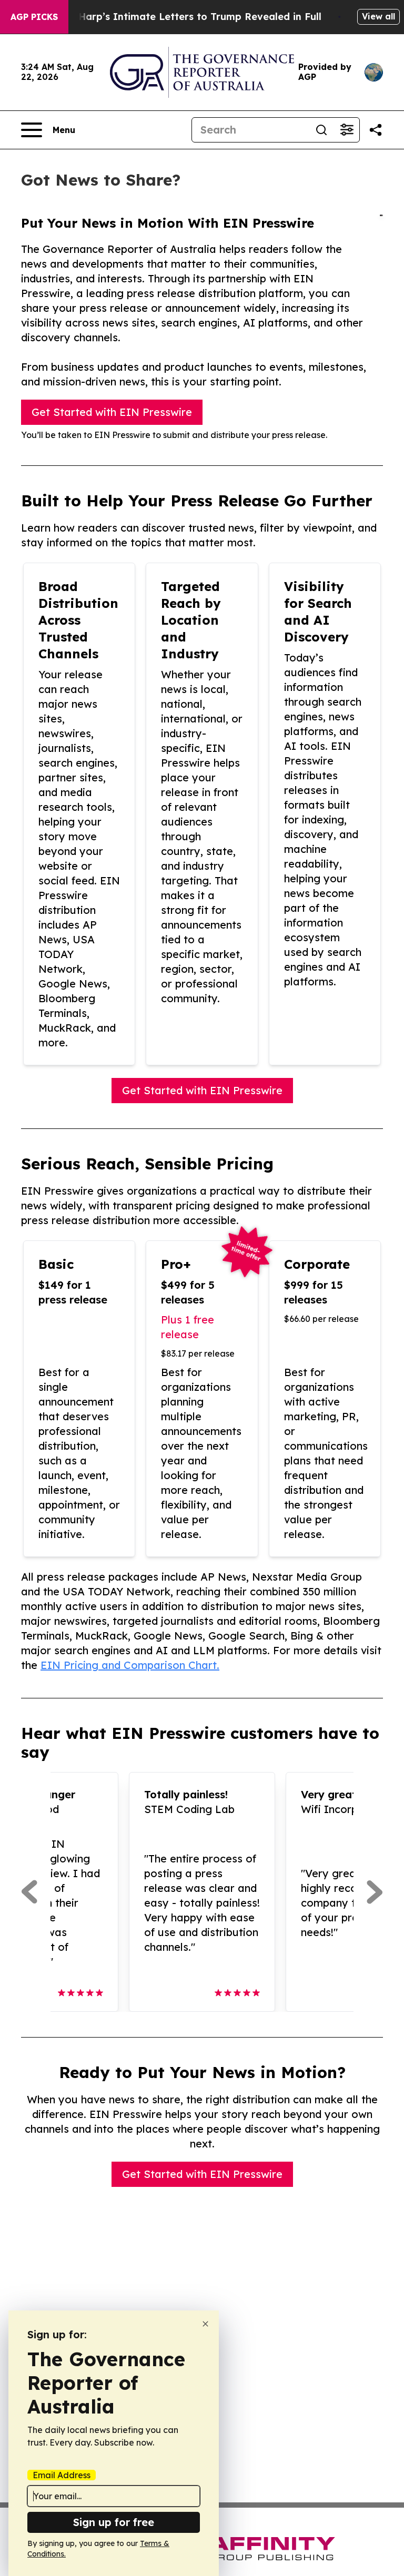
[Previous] (29, 1892)
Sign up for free (114, 2522)
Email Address (62, 2475)
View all (378, 16)
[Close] (205, 2324)
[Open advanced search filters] (347, 130)
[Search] (321, 130)
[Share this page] (376, 130)
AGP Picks (34, 17)
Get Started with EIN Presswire (112, 412)
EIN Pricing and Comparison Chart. (130, 1665)
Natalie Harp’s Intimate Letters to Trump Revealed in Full (180, 17)
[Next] (375, 1892)
